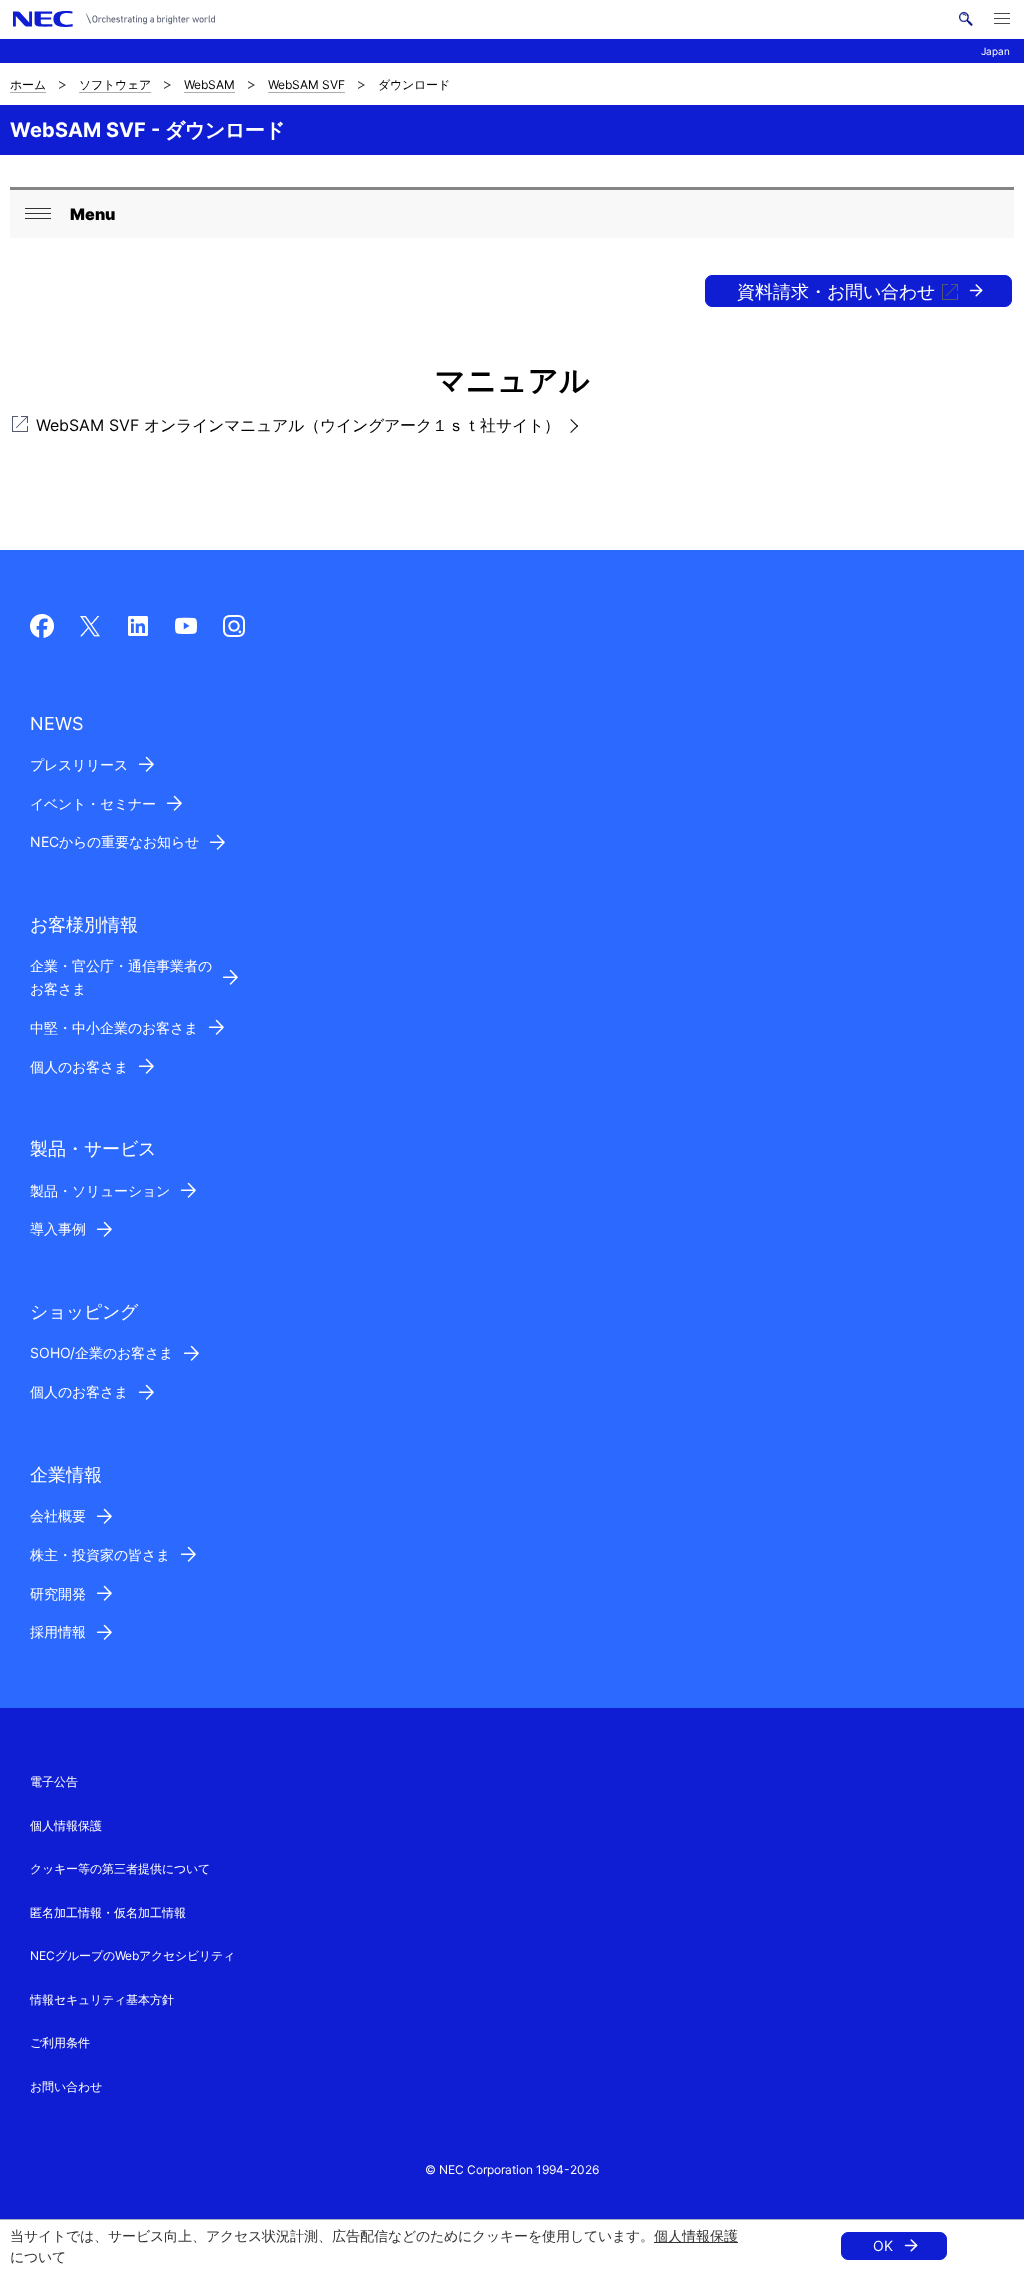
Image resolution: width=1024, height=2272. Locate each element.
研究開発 (58, 1593)
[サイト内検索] (965, 19)
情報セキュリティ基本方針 (102, 1999)
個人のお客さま (79, 1066)
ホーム (28, 84)
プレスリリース (79, 764)
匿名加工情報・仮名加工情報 (108, 1912)
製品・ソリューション (100, 1190)
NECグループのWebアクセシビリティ (132, 1955)
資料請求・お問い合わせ (836, 291)
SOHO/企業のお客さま (101, 1352)
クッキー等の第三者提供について (120, 1868)
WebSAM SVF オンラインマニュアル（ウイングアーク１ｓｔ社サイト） (298, 425)
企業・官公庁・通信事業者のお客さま (121, 977)
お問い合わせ (66, 2086)
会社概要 (58, 1515)
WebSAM (209, 84)
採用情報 (58, 1631)
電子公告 (54, 1781)
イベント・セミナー (93, 803)
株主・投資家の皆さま (100, 1554)
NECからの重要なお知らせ (114, 841)
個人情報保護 (696, 2235)
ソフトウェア (115, 84)
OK (883, 2245)
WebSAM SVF (306, 84)
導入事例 (58, 1228)
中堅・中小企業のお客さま (114, 1027)
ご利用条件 (60, 2042)
